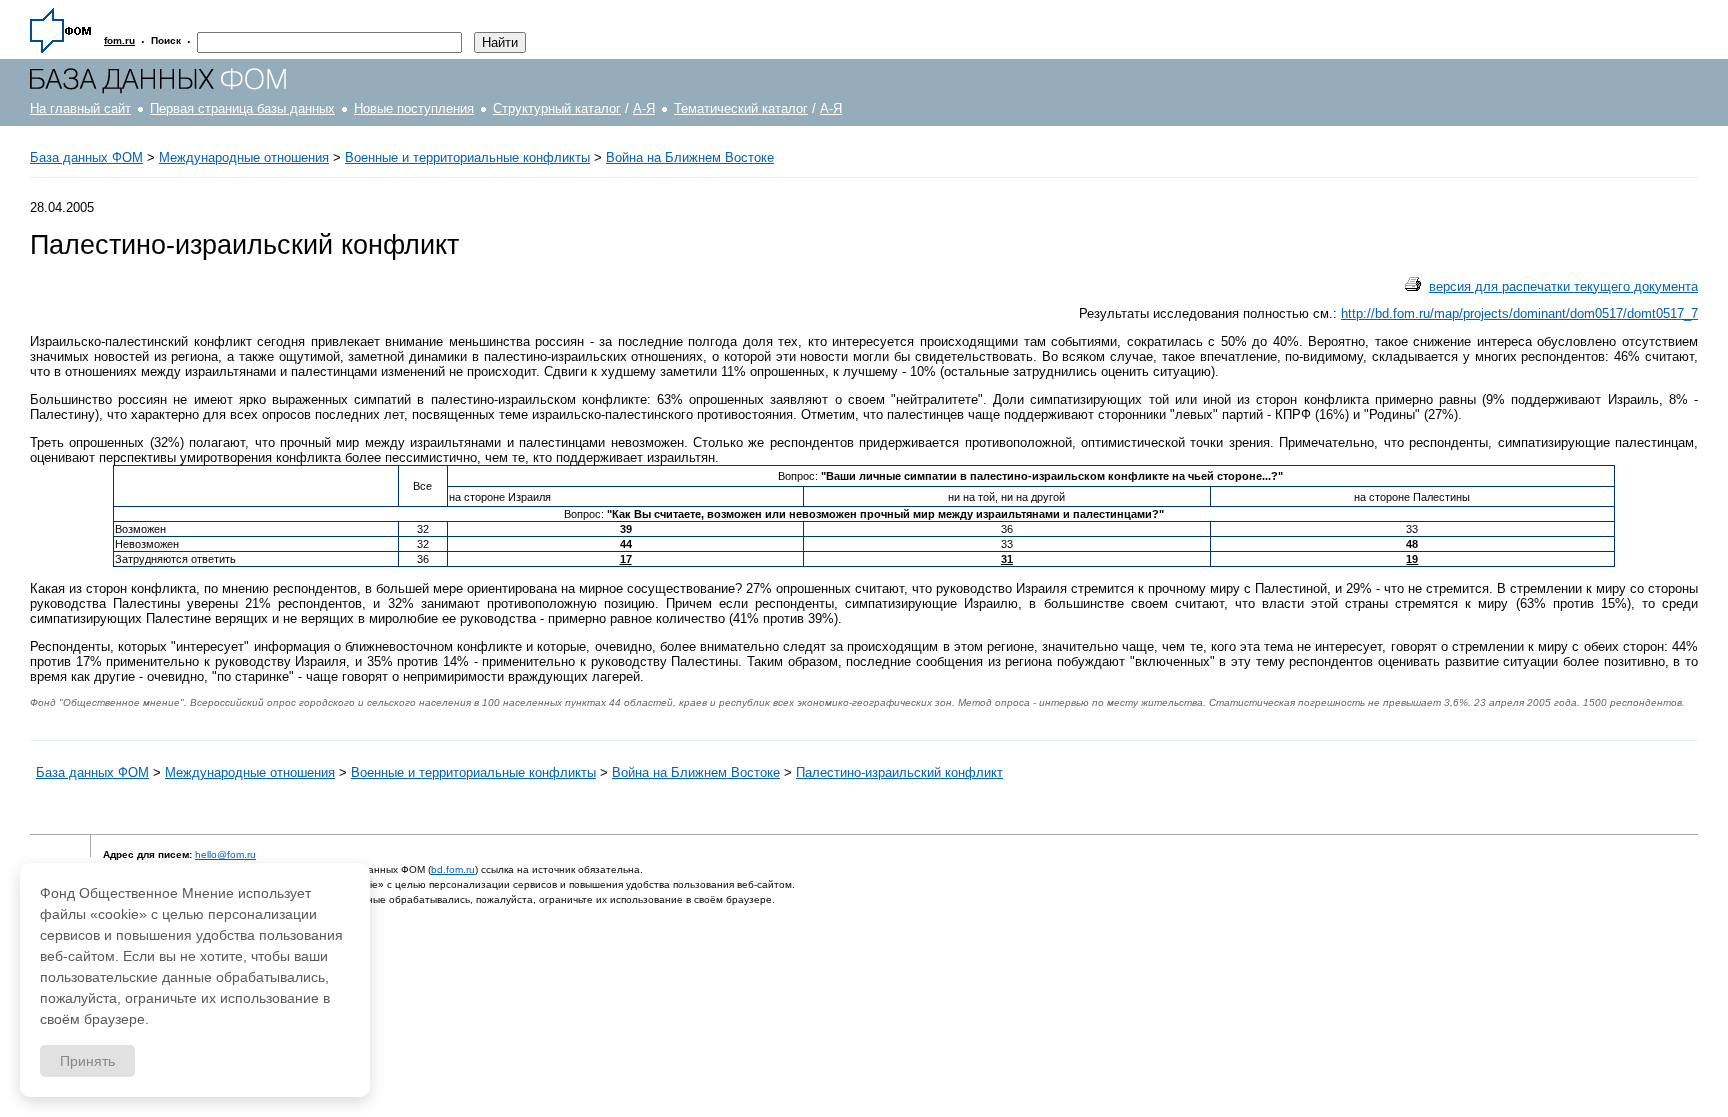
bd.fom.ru (453, 869)
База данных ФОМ (86, 157)
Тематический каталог (741, 108)
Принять (87, 1061)
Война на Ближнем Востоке (690, 157)
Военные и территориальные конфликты (467, 157)
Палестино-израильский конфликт (899, 772)
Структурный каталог (557, 108)
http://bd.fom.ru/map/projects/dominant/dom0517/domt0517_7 (1519, 313)
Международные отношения (244, 157)
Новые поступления (414, 108)
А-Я (644, 108)
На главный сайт (80, 108)
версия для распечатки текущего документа (1563, 286)
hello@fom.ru (225, 854)
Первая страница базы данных (242, 108)
